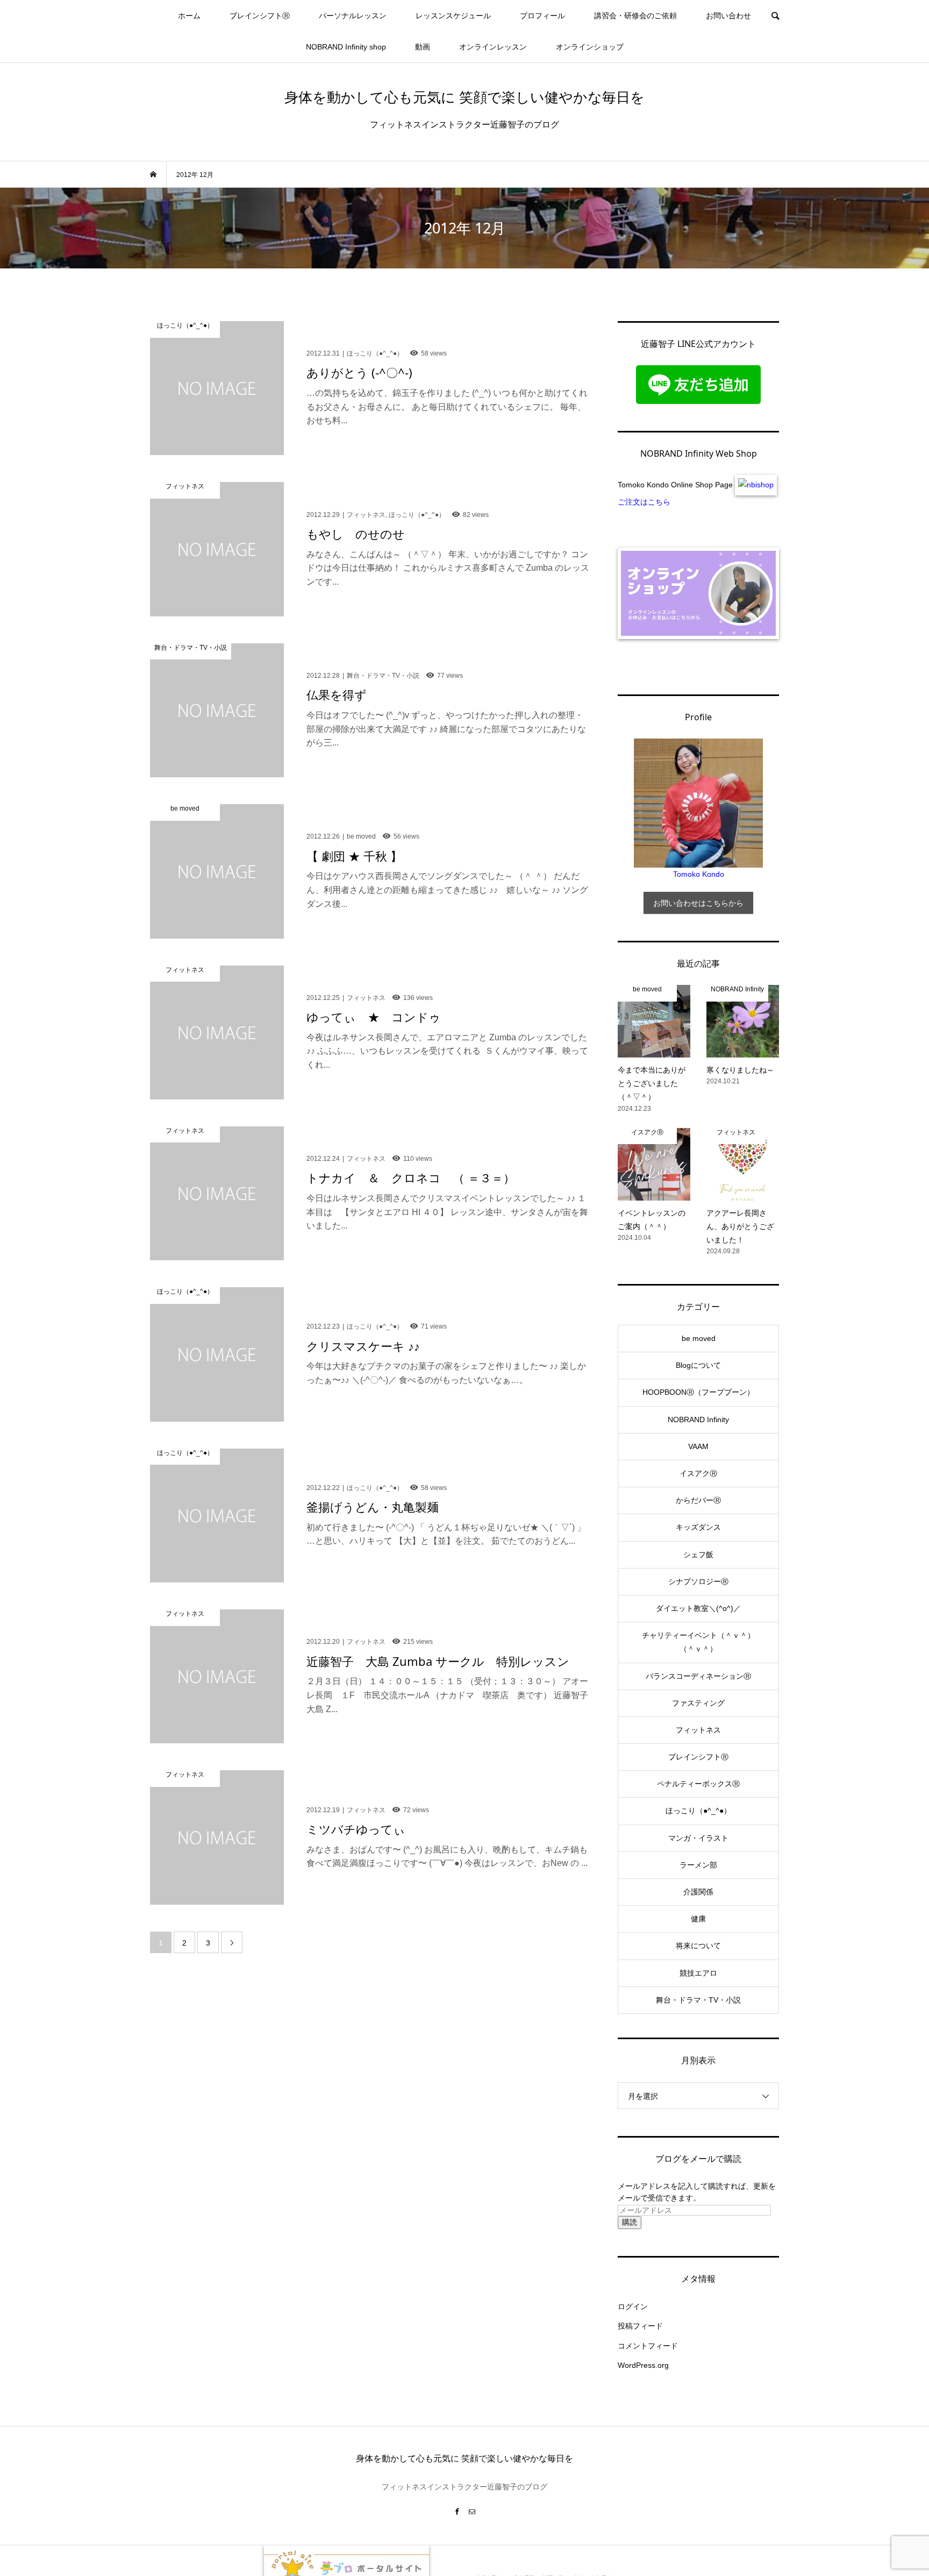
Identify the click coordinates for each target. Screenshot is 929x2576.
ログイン (633, 2307)
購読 (630, 2222)
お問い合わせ (728, 16)
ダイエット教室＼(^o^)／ (698, 1608)
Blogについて (698, 1365)
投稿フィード (640, 2326)
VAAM (698, 1446)
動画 (423, 47)
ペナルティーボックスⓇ (698, 1784)
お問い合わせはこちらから (698, 903)
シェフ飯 (698, 1555)
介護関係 (698, 1892)
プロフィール (542, 16)
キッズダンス (698, 1527)
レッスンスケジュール (453, 16)
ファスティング (698, 1703)
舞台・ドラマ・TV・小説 (698, 2000)
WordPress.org (643, 2365)
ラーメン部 (698, 1865)
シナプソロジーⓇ (698, 1581)
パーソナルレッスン (353, 16)
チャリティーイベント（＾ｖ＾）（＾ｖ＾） (698, 1642)
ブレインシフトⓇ (260, 16)
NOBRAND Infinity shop (346, 47)
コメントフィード (648, 2346)
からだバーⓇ (698, 1500)
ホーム (189, 16)
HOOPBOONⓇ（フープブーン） (698, 1392)
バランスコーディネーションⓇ (698, 1676)
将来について (698, 1946)
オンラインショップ (590, 47)
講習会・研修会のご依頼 (635, 16)
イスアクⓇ (698, 1473)
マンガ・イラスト (698, 1838)
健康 (698, 1919)
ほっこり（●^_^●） (698, 1811)
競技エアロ (698, 1973)
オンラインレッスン (493, 47)
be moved (699, 1338)
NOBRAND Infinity (698, 1420)
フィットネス (698, 1730)
